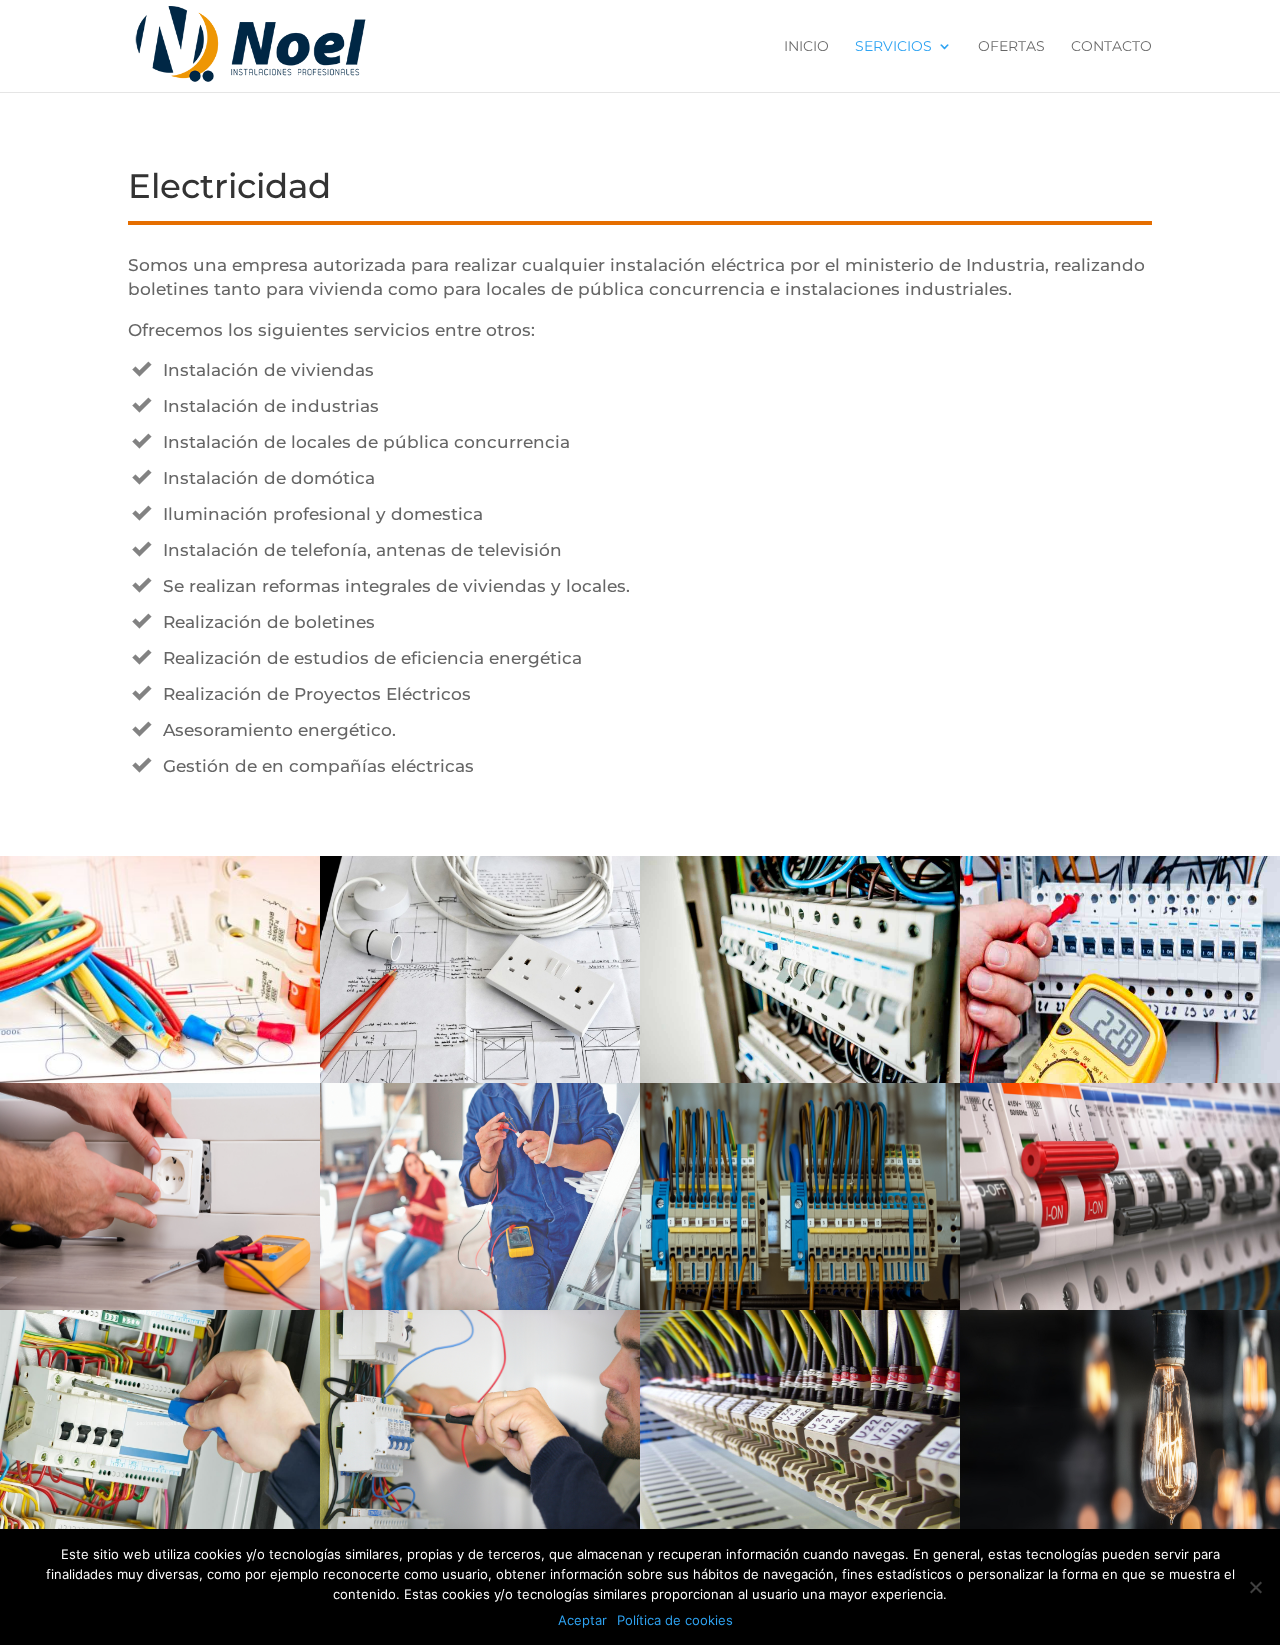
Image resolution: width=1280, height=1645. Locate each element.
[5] (160, 1305)
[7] (800, 1305)
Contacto (1111, 47)
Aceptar (582, 1620)
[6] (480, 1305)
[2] (480, 1078)
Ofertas (1011, 47)
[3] (800, 1078)
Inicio (806, 47)
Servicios (893, 47)
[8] (1120, 1305)
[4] (1120, 1078)
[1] (160, 1078)
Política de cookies (675, 1620)
